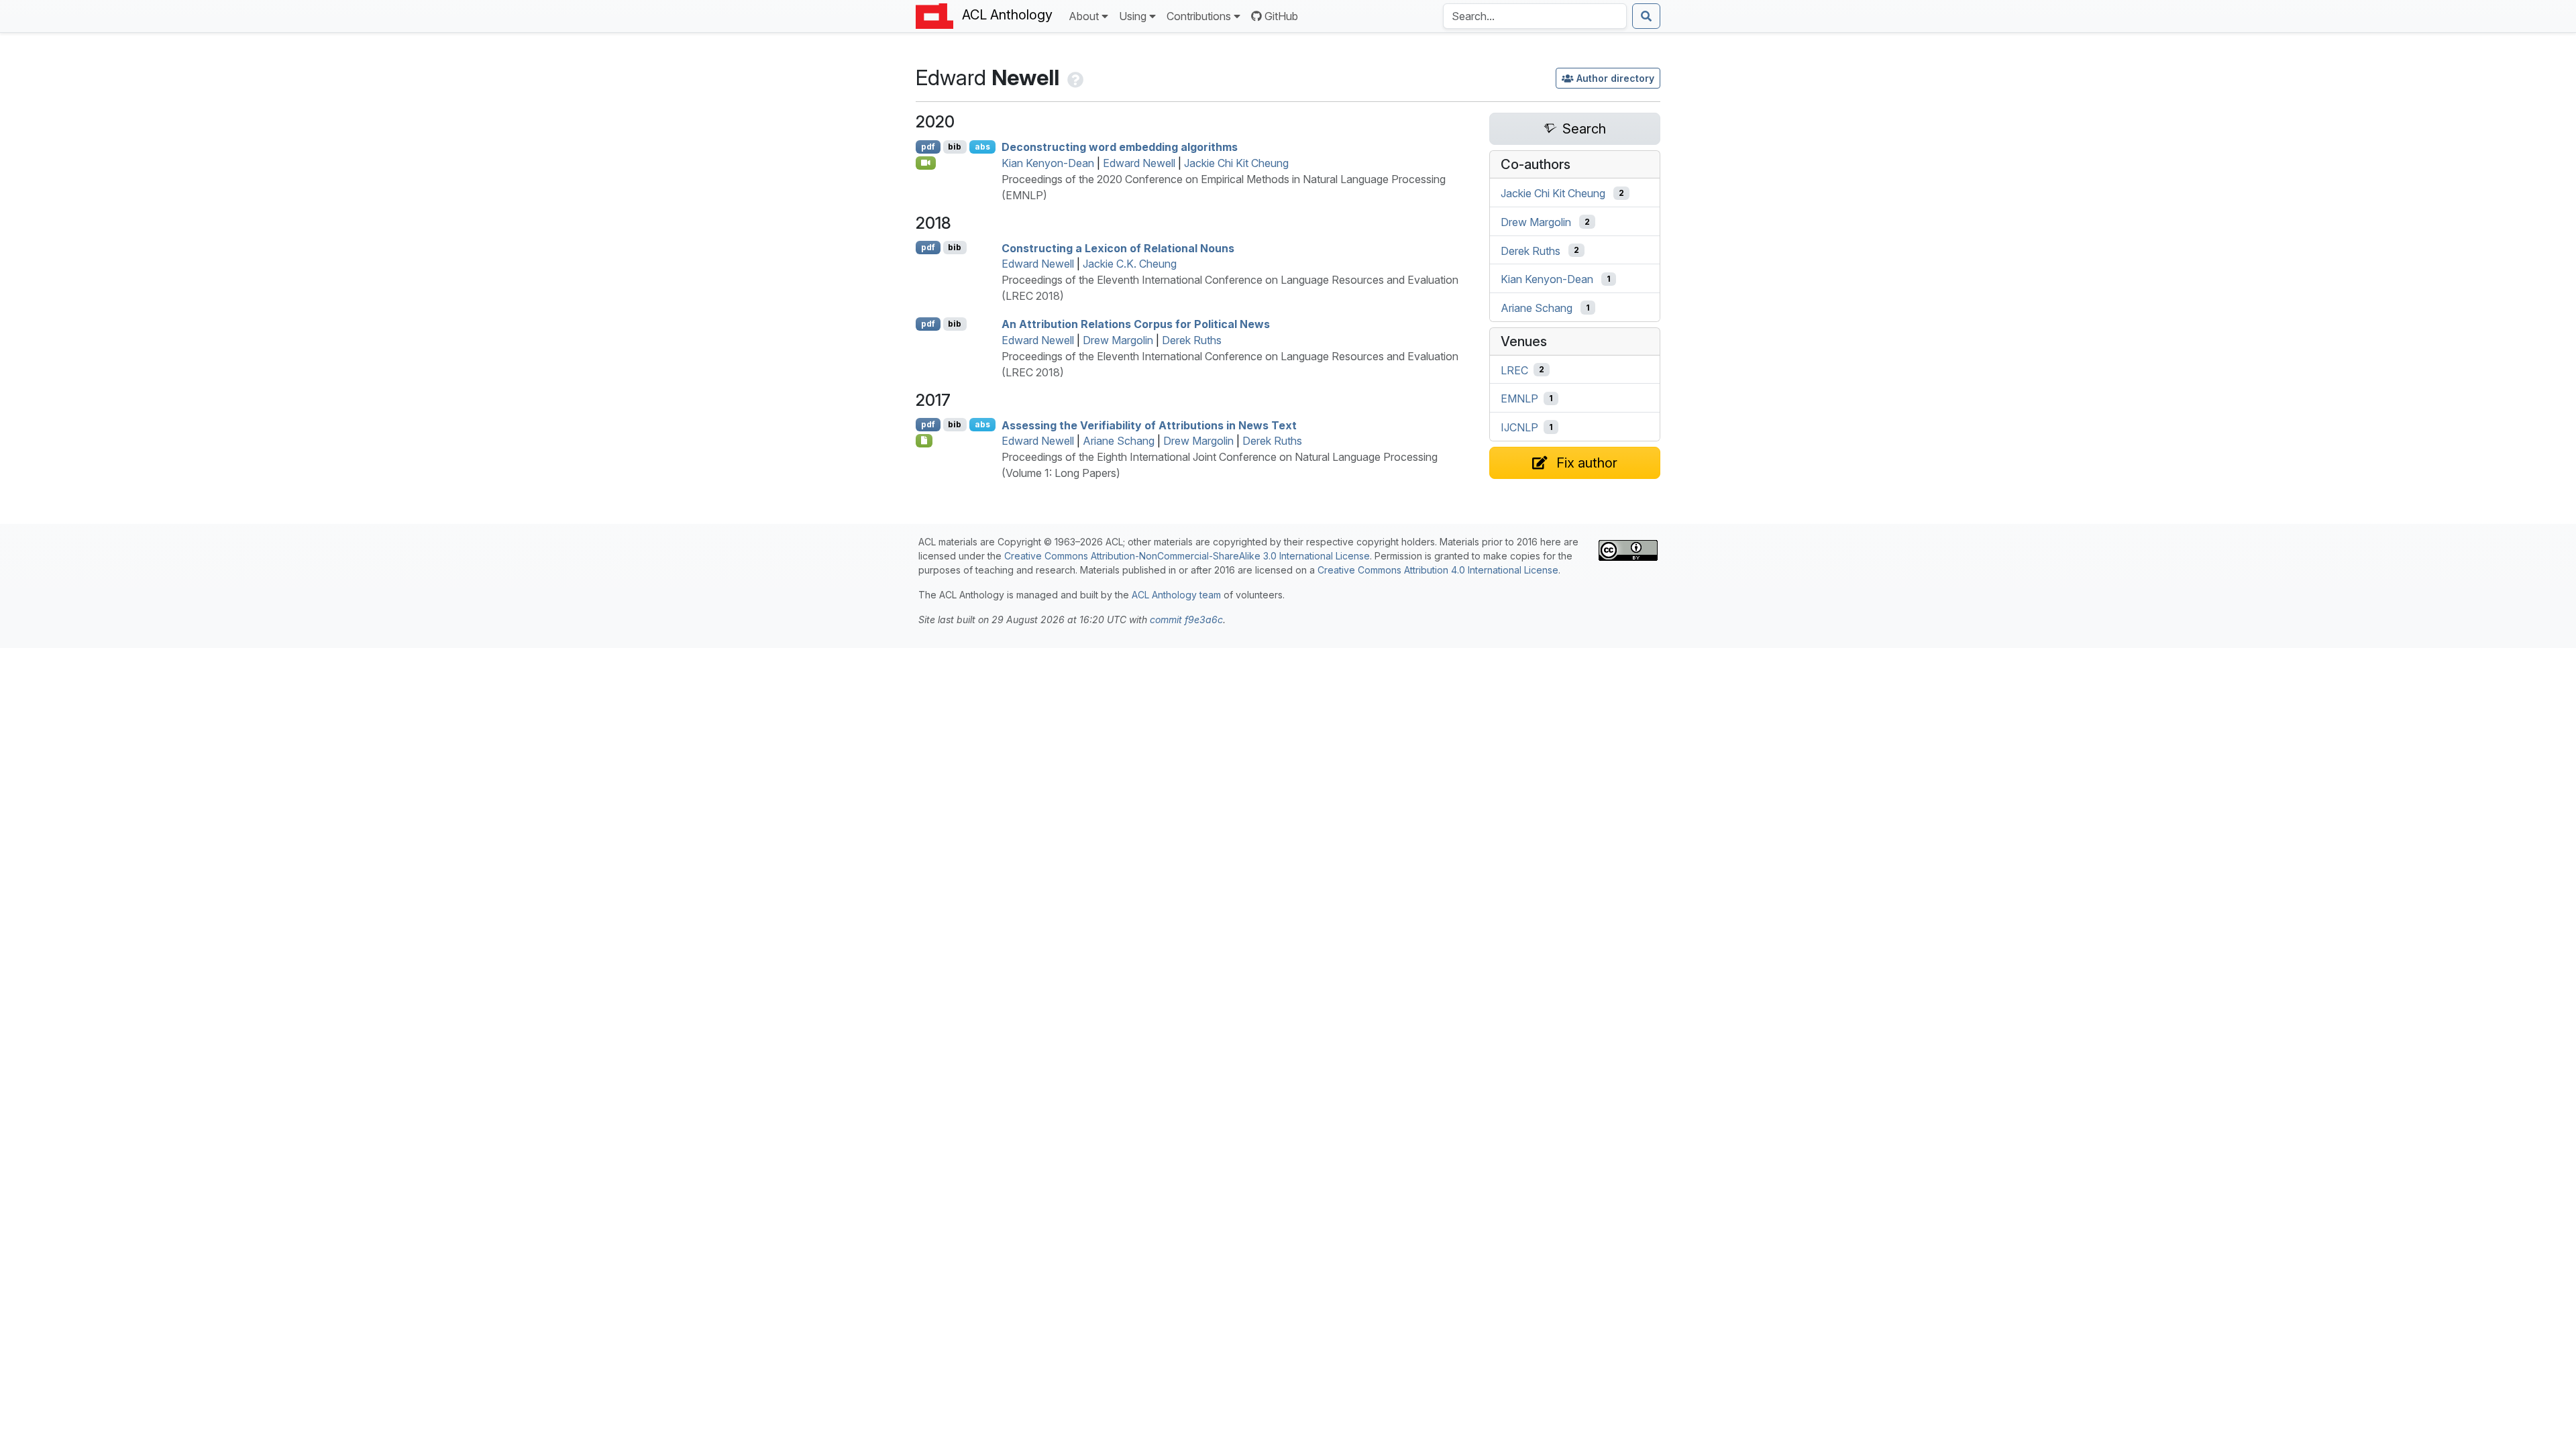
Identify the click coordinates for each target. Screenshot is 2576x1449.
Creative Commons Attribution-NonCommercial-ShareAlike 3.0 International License (1187, 556)
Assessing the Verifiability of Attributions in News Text (1149, 425)
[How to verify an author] (1074, 77)
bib (955, 147)
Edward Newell (1139, 163)
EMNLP (1519, 398)
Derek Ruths (1192, 340)
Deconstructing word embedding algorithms (1120, 147)
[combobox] (1535, 16)
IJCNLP (1519, 427)
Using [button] (1133, 16)
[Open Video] (926, 163)
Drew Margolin (1118, 340)
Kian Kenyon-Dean (1048, 163)
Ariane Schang (1119, 441)
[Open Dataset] (924, 441)
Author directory (1615, 78)
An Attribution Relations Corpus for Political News (1136, 324)
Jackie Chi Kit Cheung (1236, 163)
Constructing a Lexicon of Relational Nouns (1118, 248)
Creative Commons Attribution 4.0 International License (1438, 570)
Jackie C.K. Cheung (1130, 264)
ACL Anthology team (1176, 595)
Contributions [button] (1199, 16)
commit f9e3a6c (1186, 620)
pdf (928, 147)
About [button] (1084, 16)
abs (982, 147)
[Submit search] (1646, 16)
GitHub (1281, 16)
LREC (1514, 370)
